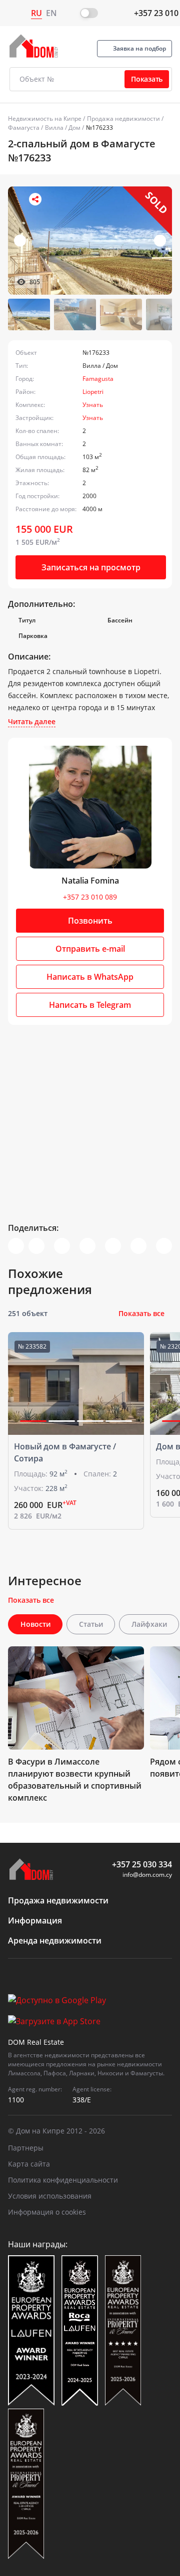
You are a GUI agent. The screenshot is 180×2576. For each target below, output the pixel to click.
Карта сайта (29, 2164)
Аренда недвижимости (55, 1941)
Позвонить (90, 921)
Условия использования (50, 2196)
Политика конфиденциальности (63, 2180)
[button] (160, 241)
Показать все (141, 1313)
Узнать (93, 405)
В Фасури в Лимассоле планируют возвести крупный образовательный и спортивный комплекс (75, 1780)
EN (51, 13)
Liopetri (93, 392)
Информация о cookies (47, 2212)
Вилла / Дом (63, 128)
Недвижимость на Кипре (45, 119)
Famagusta (98, 379)
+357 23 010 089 (90, 897)
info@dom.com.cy (147, 1875)
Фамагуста (24, 128)
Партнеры (26, 2148)
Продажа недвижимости (123, 119)
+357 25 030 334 (142, 1864)
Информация (35, 1920)
